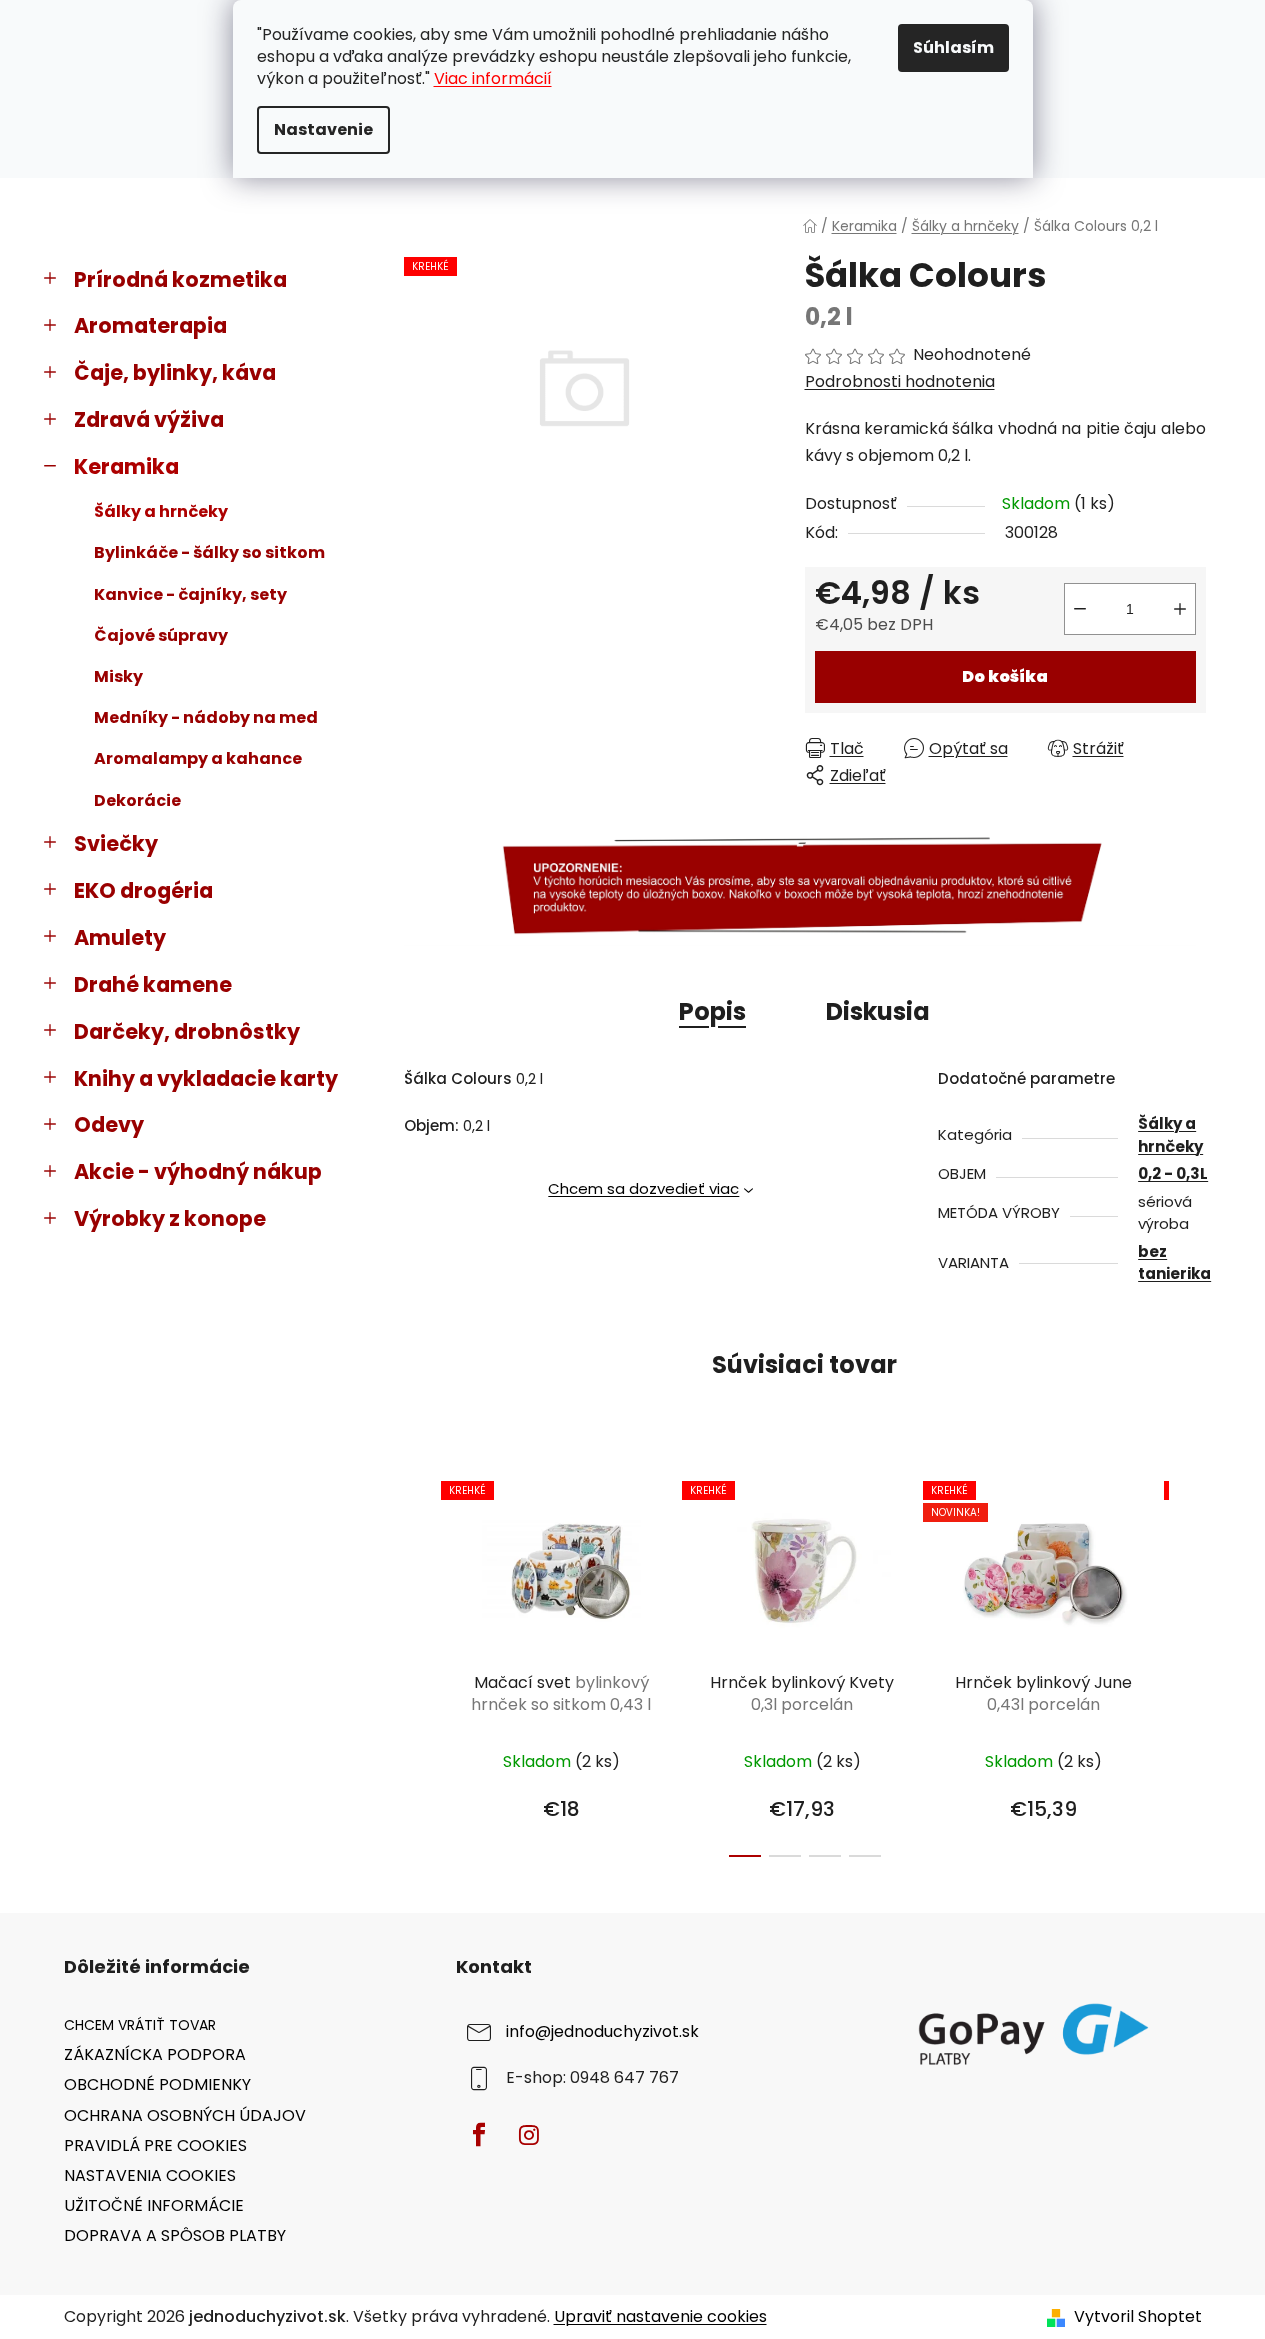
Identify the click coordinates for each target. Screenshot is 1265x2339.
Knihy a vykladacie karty (206, 1078)
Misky (118, 676)
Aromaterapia (150, 325)
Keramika (126, 466)
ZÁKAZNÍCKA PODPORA (155, 2054)
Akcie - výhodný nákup (198, 1171)
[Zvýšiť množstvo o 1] (1180, 609)
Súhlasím (953, 47)
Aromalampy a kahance (198, 758)
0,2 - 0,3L (1173, 1173)
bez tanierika (1174, 1263)
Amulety (120, 937)
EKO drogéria (143, 890)
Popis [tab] (712, 1011)
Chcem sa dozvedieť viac (643, 1188)
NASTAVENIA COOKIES (150, 2175)
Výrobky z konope (170, 1218)
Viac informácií (493, 78)
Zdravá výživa (149, 419)
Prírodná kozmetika (180, 279)
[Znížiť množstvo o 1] (1080, 609)
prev (420, 1664)
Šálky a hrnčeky (161, 511)
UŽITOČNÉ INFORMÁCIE (154, 2205)
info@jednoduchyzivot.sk (602, 2032)
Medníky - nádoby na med (206, 717)
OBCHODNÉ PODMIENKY (157, 2084)
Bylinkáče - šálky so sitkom (209, 552)
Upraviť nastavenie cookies (660, 2316)
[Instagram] (529, 2135)
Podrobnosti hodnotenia (900, 382)
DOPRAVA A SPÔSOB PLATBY (175, 2235)
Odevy (109, 1124)
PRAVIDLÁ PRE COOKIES (155, 2145)
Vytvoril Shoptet (1138, 2317)
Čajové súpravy (161, 635)
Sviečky (116, 843)
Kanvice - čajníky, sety (190, 594)
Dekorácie (137, 800)
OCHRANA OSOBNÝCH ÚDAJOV (185, 2115)
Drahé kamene (153, 984)
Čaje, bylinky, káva (175, 372)
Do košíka (1005, 676)
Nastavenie (323, 129)
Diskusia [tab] (878, 1011)
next (1190, 1664)
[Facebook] (479, 2135)
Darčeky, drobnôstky (187, 1031)
